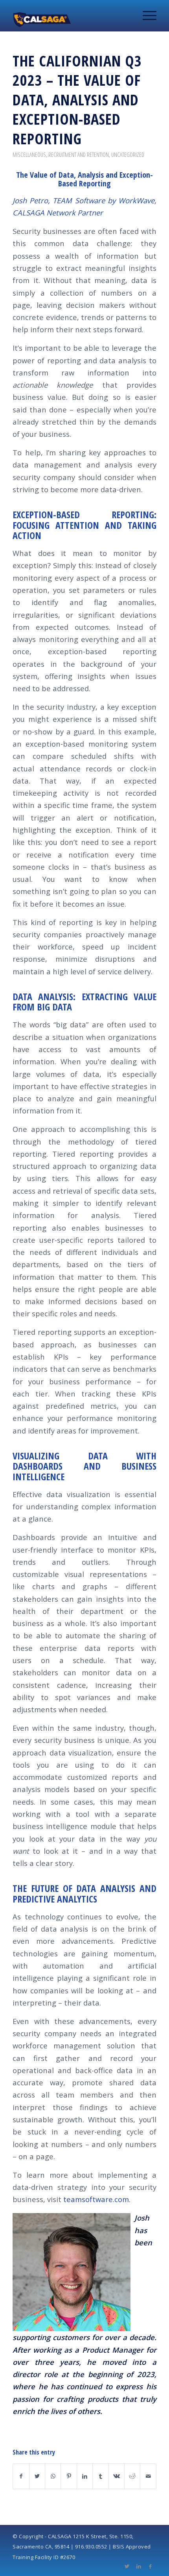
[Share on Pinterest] (69, 2476)
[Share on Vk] (117, 2476)
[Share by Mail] (148, 2476)
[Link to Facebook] (151, 2566)
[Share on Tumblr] (100, 2476)
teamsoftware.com (96, 2199)
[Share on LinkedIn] (85, 2476)
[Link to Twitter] (127, 2566)
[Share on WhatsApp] (53, 2476)
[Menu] (146, 16)
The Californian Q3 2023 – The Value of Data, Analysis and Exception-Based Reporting (77, 99)
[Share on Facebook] (21, 2476)
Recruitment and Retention (79, 155)
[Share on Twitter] (37, 2476)
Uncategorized (128, 155)
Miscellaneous (29, 155)
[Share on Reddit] (132, 2476)
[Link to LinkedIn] (139, 2566)
